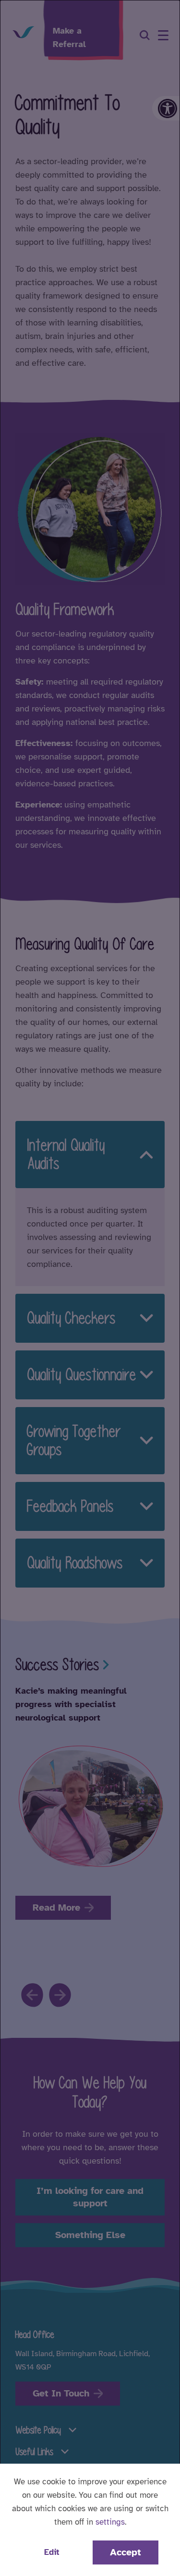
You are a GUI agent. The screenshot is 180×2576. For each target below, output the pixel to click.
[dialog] (90, 1288)
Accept (126, 2552)
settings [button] (110, 2522)
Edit (52, 2552)
